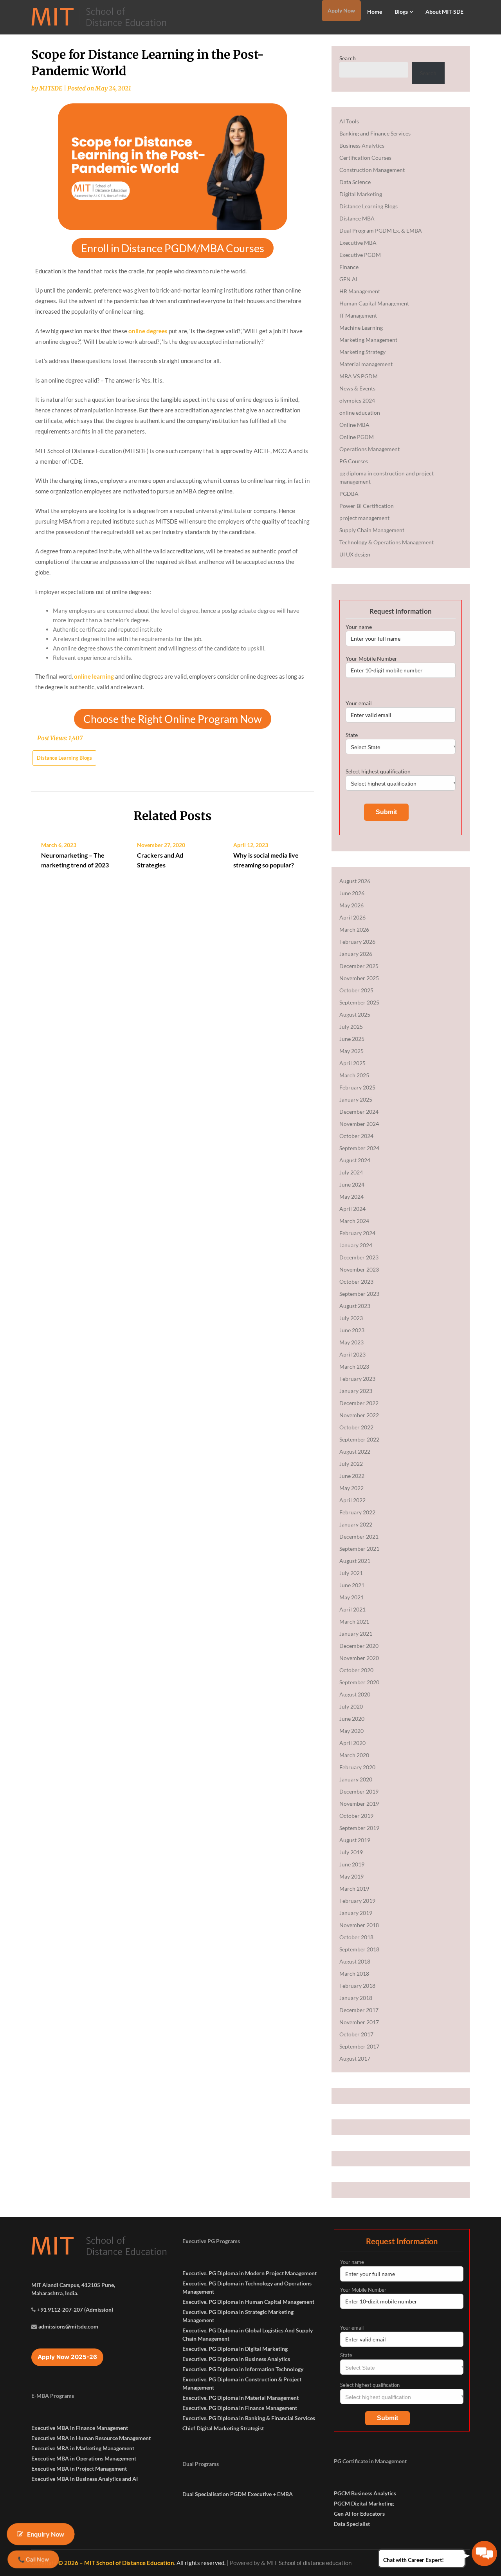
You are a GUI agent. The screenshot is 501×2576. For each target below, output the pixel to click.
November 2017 (359, 2022)
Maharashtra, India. (55, 2293)
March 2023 (354, 1367)
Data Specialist (352, 2524)
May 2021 (351, 1597)
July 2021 (351, 1573)
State (352, 735)
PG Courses (354, 461)
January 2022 (356, 1524)
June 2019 (352, 1864)
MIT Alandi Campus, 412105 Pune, (73, 2285)
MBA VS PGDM (359, 376)
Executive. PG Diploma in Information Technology (243, 2369)
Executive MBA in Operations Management (84, 2458)
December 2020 (359, 1646)
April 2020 (352, 1743)
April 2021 (352, 1609)
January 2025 (356, 1099)
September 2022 (359, 1439)
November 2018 (359, 1925)
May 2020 (351, 1731)
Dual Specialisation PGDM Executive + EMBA (238, 2494)
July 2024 (351, 1172)
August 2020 (355, 1694)
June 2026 (352, 893)
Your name (359, 627)
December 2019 (359, 1791)
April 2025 (352, 1063)
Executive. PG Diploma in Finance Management (240, 2408)
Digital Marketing (361, 194)
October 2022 (356, 1427)
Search (348, 58)
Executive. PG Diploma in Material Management (241, 2398)
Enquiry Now (46, 2534)
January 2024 (356, 1245)
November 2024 (359, 1124)
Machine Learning (361, 328)
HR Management (360, 291)
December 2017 (359, 2010)
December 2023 (359, 1257)
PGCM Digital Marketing (364, 2503)
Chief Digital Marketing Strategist (223, 2428)
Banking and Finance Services (375, 133)
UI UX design (355, 554)
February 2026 (357, 942)
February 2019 (357, 1901)
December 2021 (359, 1536)
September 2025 (359, 1002)
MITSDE (51, 88)
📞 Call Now (33, 2559)
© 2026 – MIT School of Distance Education (116, 2563)
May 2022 (351, 1488)
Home (375, 12)
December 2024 (359, 1112)
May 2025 (351, 1051)
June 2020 (352, 1719)
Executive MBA (358, 243)
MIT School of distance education (309, 2563)
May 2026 (351, 905)
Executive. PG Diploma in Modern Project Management (250, 2273)
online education (360, 413)
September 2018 (359, 1949)
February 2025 (357, 1087)
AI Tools (349, 121)
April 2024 (352, 1209)
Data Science (355, 182)
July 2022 (351, 1464)
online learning (94, 676)
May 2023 (351, 1342)
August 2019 (355, 1840)
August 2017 (355, 2058)
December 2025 (359, 966)
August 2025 (355, 1014)
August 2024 (355, 1160)
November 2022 (359, 1415)
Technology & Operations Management (387, 542)
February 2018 (357, 1986)
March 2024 (354, 1221)
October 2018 (356, 1937)
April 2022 (352, 1500)
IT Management (358, 315)
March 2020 (354, 1755)
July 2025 (351, 1027)
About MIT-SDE (444, 12)
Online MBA (354, 425)
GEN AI (348, 279)
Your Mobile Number (371, 658)
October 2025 (356, 990)
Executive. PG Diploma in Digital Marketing (235, 2349)
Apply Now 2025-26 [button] (67, 2357)
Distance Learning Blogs (64, 758)
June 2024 (352, 1184)
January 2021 (356, 1634)
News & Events (357, 388)
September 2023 (359, 1294)
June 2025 (352, 1039)
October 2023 (356, 1282)
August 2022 (355, 1451)
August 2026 (355, 881)
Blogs (401, 12)
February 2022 (357, 1512)
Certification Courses (365, 158)
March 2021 (354, 1621)
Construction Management (372, 170)
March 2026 (354, 929)
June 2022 (352, 1476)
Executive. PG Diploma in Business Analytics (236, 2359)
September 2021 (359, 1549)
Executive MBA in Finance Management (80, 2428)
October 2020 (356, 1670)
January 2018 (356, 1998)
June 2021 (352, 1585)
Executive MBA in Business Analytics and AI (85, 2479)
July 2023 (351, 1318)
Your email (359, 703)
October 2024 (356, 1136)
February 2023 (357, 1379)
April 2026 (352, 917)
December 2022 (359, 1403)
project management (364, 518)
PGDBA (349, 494)
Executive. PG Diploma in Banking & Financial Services (249, 2418)
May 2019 (351, 1876)
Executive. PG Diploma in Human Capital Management (248, 2302)
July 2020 (351, 1706)
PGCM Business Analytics (365, 2493)
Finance (349, 267)
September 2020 (359, 1682)
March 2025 (354, 1075)
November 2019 (359, 1804)
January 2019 (356, 1913)
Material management (366, 364)
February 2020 (357, 1767)
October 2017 (356, 2034)
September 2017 (359, 2046)
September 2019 (359, 1828)
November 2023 (359, 1269)
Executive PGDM (360, 255)
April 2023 (352, 1354)
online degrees (148, 331)
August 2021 (355, 1561)
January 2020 (356, 1779)
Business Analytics (362, 145)
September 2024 (359, 1148)
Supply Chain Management (372, 530)
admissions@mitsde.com (68, 2326)
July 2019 (351, 1852)
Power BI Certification (367, 506)
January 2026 (356, 954)
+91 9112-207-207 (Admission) (75, 2310)
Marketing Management (368, 340)
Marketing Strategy (362, 352)
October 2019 (356, 1816)
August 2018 (355, 1961)
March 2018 (354, 1974)
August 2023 (355, 1306)
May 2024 (351, 1197)
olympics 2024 (357, 400)
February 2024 (357, 1233)
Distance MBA (357, 218)
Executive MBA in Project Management (79, 2469)
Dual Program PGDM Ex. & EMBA (381, 230)
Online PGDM (357, 437)
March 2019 (354, 1889)
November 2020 (359, 1658)
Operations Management (369, 449)
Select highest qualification (378, 771)
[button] (173, 248)
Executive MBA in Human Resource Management (91, 2438)
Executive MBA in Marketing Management (83, 2448)
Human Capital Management (374, 303)
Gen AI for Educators (359, 2514)
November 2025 (359, 978)
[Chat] (484, 2553)
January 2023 (356, 1391)
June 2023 (352, 1330)
